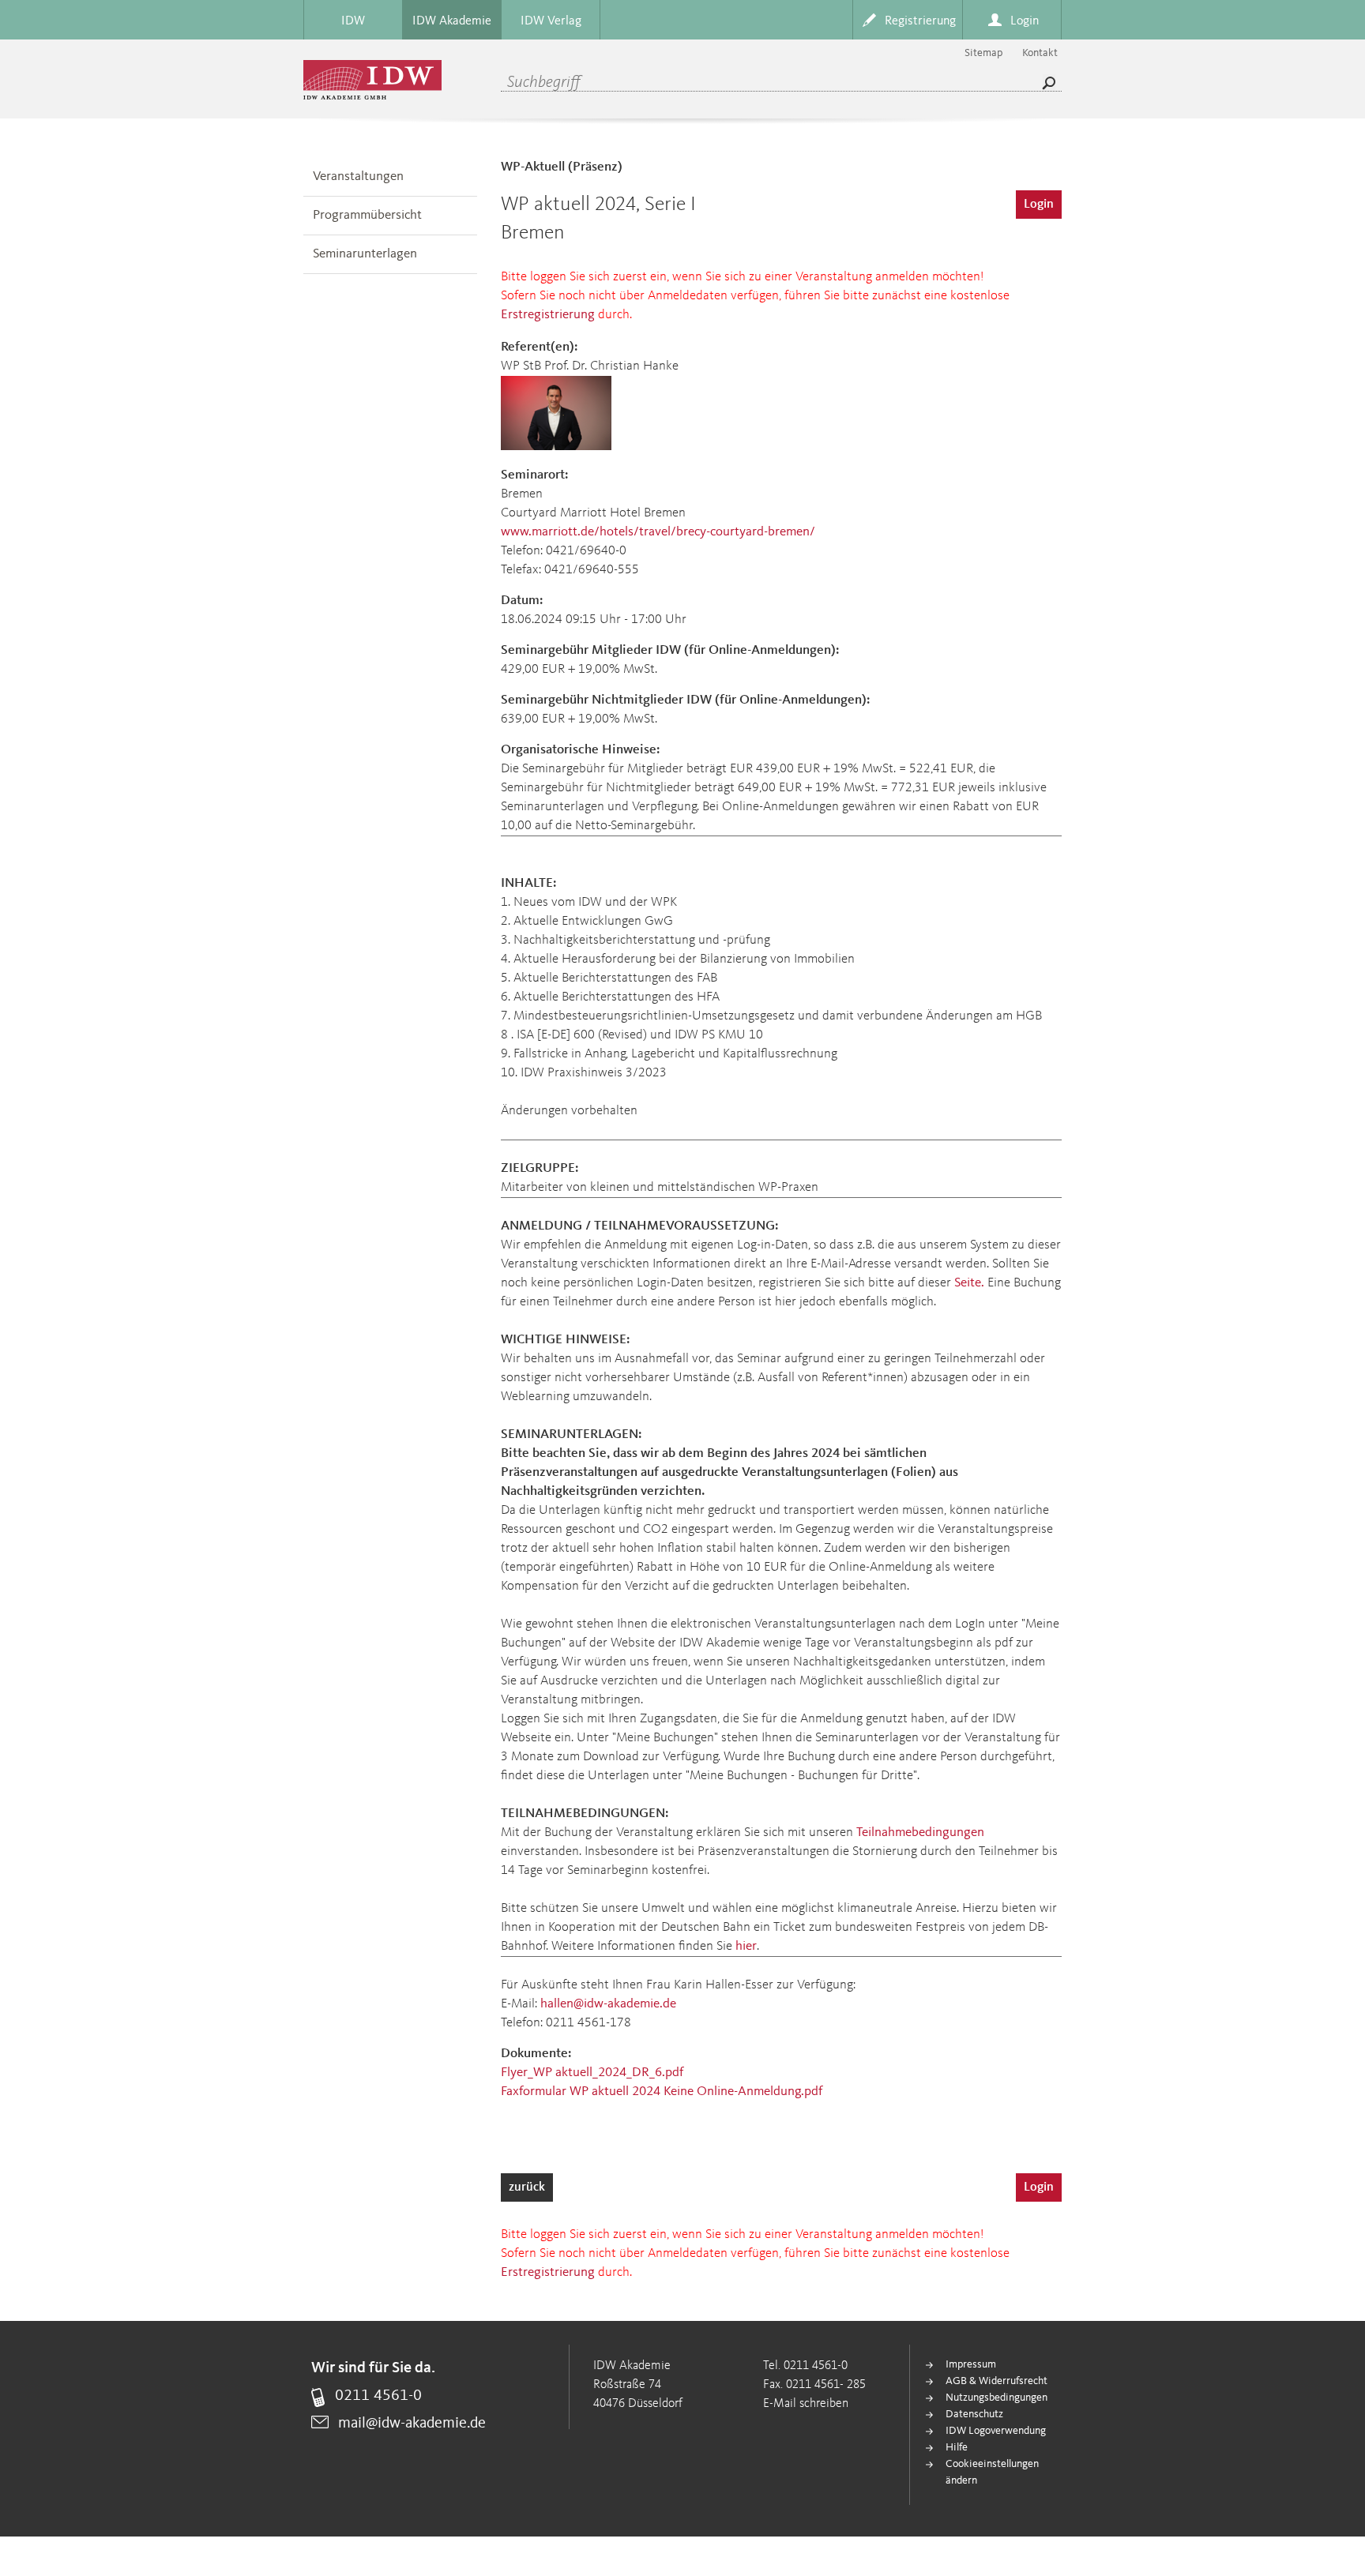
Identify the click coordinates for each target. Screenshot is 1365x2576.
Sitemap (983, 53)
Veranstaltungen (358, 176)
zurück (527, 2187)
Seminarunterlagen (365, 254)
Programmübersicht (367, 215)
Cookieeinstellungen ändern (992, 2472)
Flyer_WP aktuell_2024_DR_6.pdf (592, 2073)
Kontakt (1040, 53)
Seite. (969, 1283)
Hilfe (957, 2447)
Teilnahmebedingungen (920, 1832)
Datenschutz (974, 2414)
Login (1039, 205)
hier (746, 1946)
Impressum (971, 2364)
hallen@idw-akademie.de (608, 2004)
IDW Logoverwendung (996, 2431)
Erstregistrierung (548, 315)
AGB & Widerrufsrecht (996, 2381)
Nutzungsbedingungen (996, 2398)
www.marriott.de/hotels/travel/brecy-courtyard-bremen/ (658, 532)
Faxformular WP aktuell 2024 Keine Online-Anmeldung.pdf (662, 2092)
